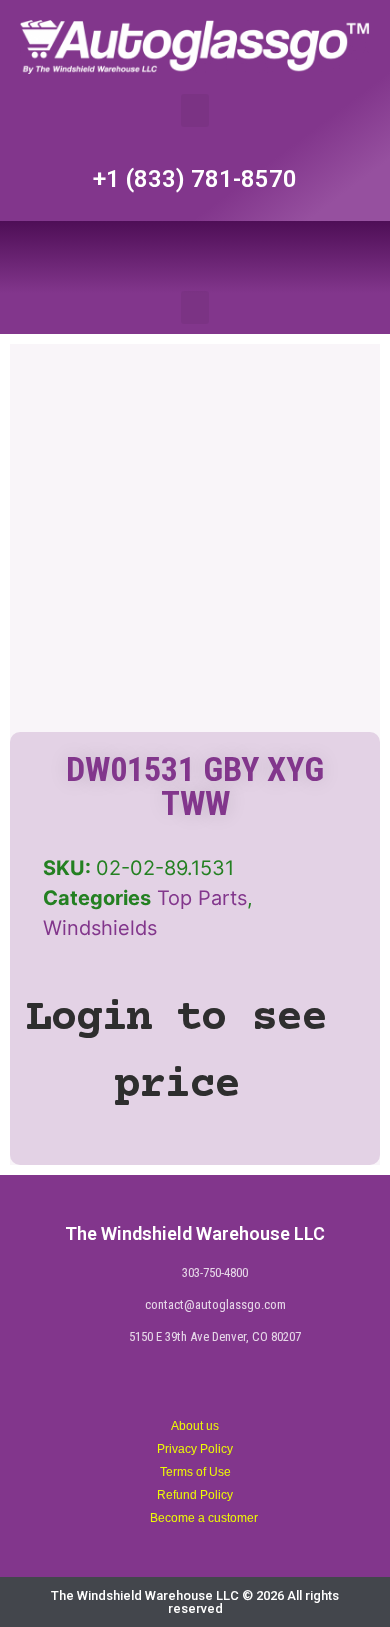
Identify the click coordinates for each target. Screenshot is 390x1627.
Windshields (100, 928)
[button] (195, 110)
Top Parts (202, 898)
